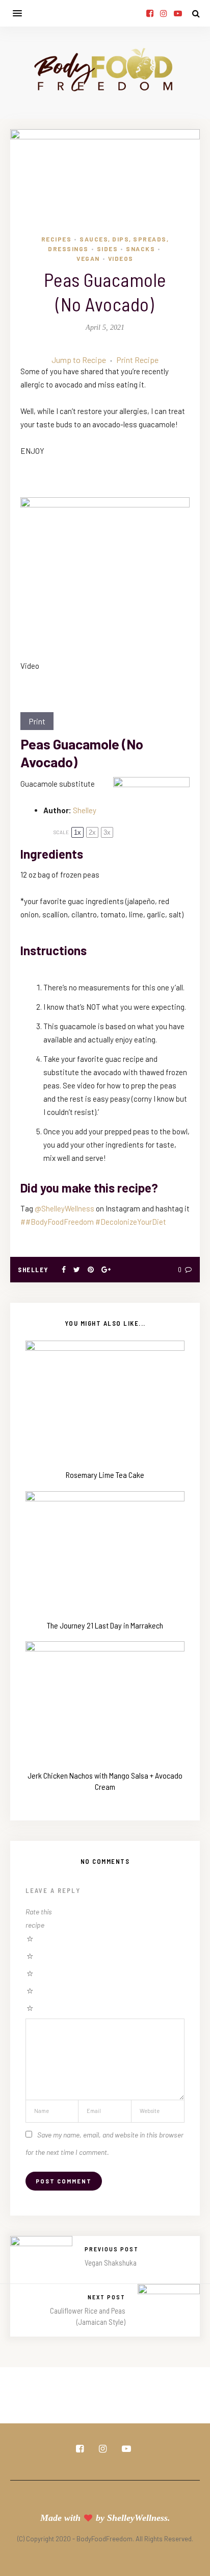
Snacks (140, 249)
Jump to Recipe (79, 360)
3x (107, 832)
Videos (121, 258)
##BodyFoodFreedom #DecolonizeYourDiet (93, 1222)
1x (77, 832)
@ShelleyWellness (64, 1208)
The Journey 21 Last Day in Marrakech (105, 1625)
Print (37, 721)
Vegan (88, 258)
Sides (108, 249)
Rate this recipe (39, 1918)
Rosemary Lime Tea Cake (105, 1475)
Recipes (57, 239)
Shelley (85, 810)
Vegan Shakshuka (111, 2263)
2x (92, 832)
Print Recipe (137, 360)
